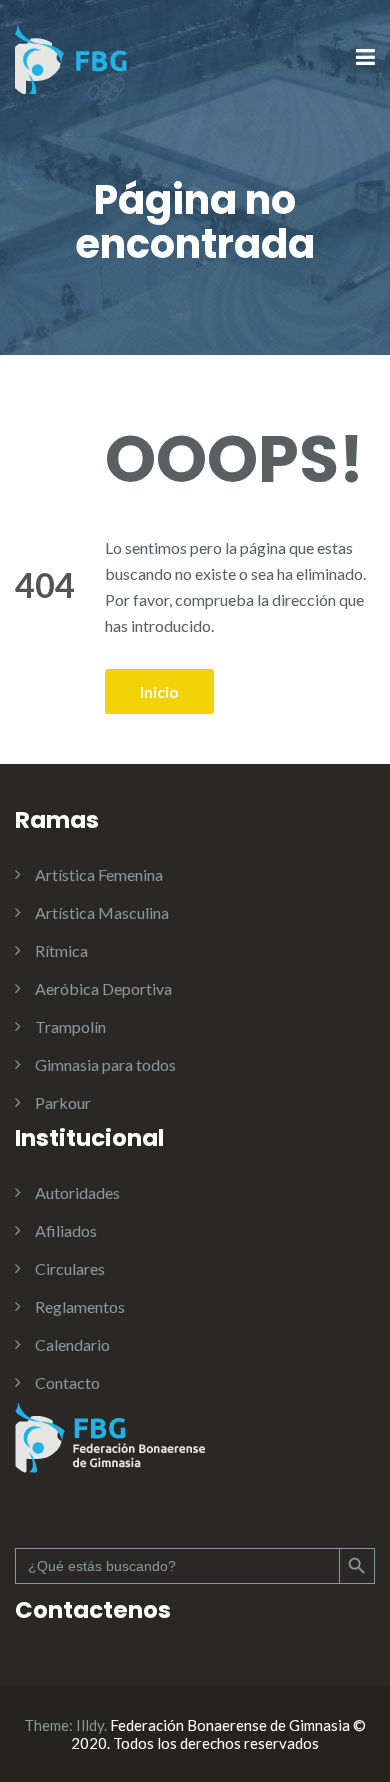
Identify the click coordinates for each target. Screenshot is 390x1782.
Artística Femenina (99, 874)
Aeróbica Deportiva (103, 988)
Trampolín (70, 1026)
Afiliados (66, 1230)
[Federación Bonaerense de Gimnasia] (72, 56)
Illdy (90, 1725)
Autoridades (77, 1192)
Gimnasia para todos (105, 1064)
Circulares (70, 1268)
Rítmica (61, 950)
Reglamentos (80, 1306)
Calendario (72, 1344)
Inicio (159, 691)
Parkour (63, 1102)
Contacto (67, 1382)
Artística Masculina (102, 912)
